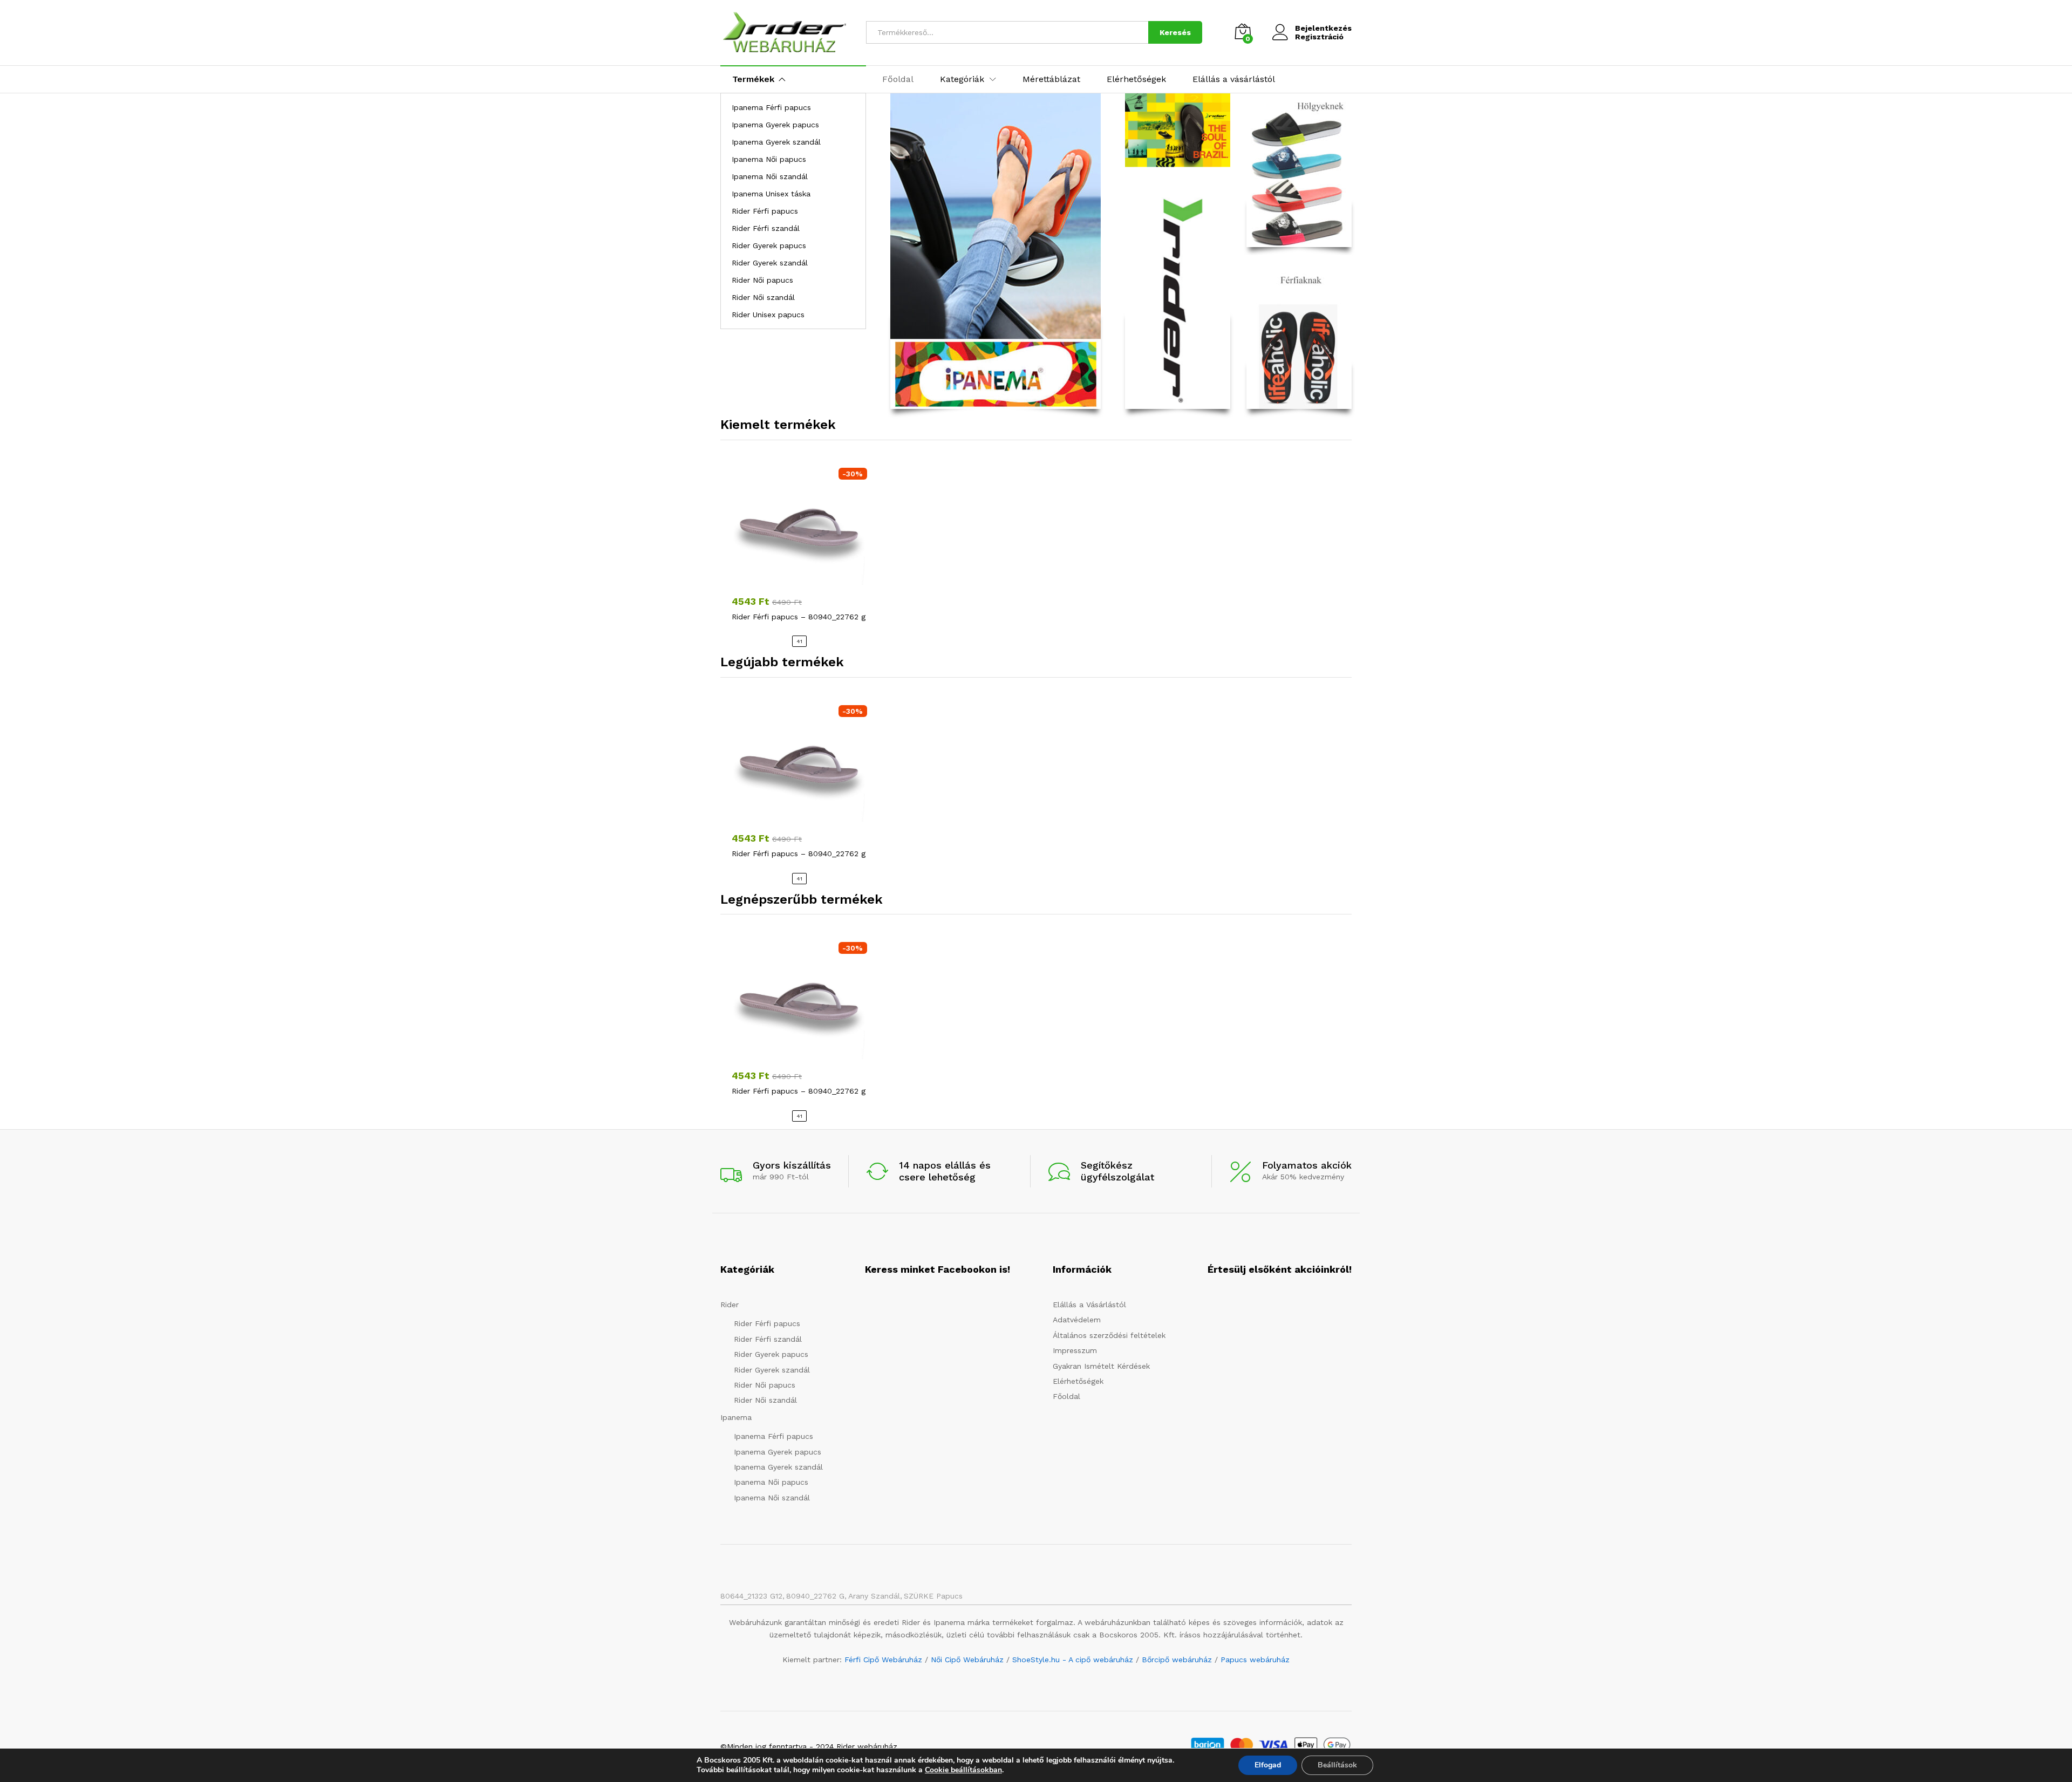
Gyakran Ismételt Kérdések (1101, 1366)
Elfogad (1268, 1765)
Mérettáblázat (1051, 79)
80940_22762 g (815, 1596)
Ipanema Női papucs (769, 159)
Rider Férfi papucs (765, 211)
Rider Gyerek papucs (769, 245)
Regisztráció (1319, 37)
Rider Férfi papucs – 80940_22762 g (799, 617)
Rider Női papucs (762, 280)
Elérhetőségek (1136, 79)
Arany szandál (874, 1596)
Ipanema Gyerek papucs (775, 125)
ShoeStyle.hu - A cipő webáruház (1073, 1660)
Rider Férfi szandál (766, 228)
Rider (730, 1305)
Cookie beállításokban (963, 1770)
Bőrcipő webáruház (1177, 1660)
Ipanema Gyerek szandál (776, 142)
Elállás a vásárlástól (1234, 79)
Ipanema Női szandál (770, 176)
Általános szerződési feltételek (1109, 1335)
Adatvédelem (1077, 1320)
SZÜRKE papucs (933, 1596)
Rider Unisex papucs (768, 315)
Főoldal (898, 79)
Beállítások (1337, 1765)
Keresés (1175, 32)
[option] (799, 554)
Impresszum (1075, 1350)
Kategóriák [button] (962, 79)
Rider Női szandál (763, 297)
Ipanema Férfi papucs (771, 107)
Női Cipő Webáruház (967, 1660)
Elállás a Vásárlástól (1089, 1305)
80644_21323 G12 (751, 1596)
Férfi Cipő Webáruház (883, 1660)
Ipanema (736, 1417)
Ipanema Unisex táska (771, 194)
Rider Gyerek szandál (770, 263)
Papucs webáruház (1255, 1660)
